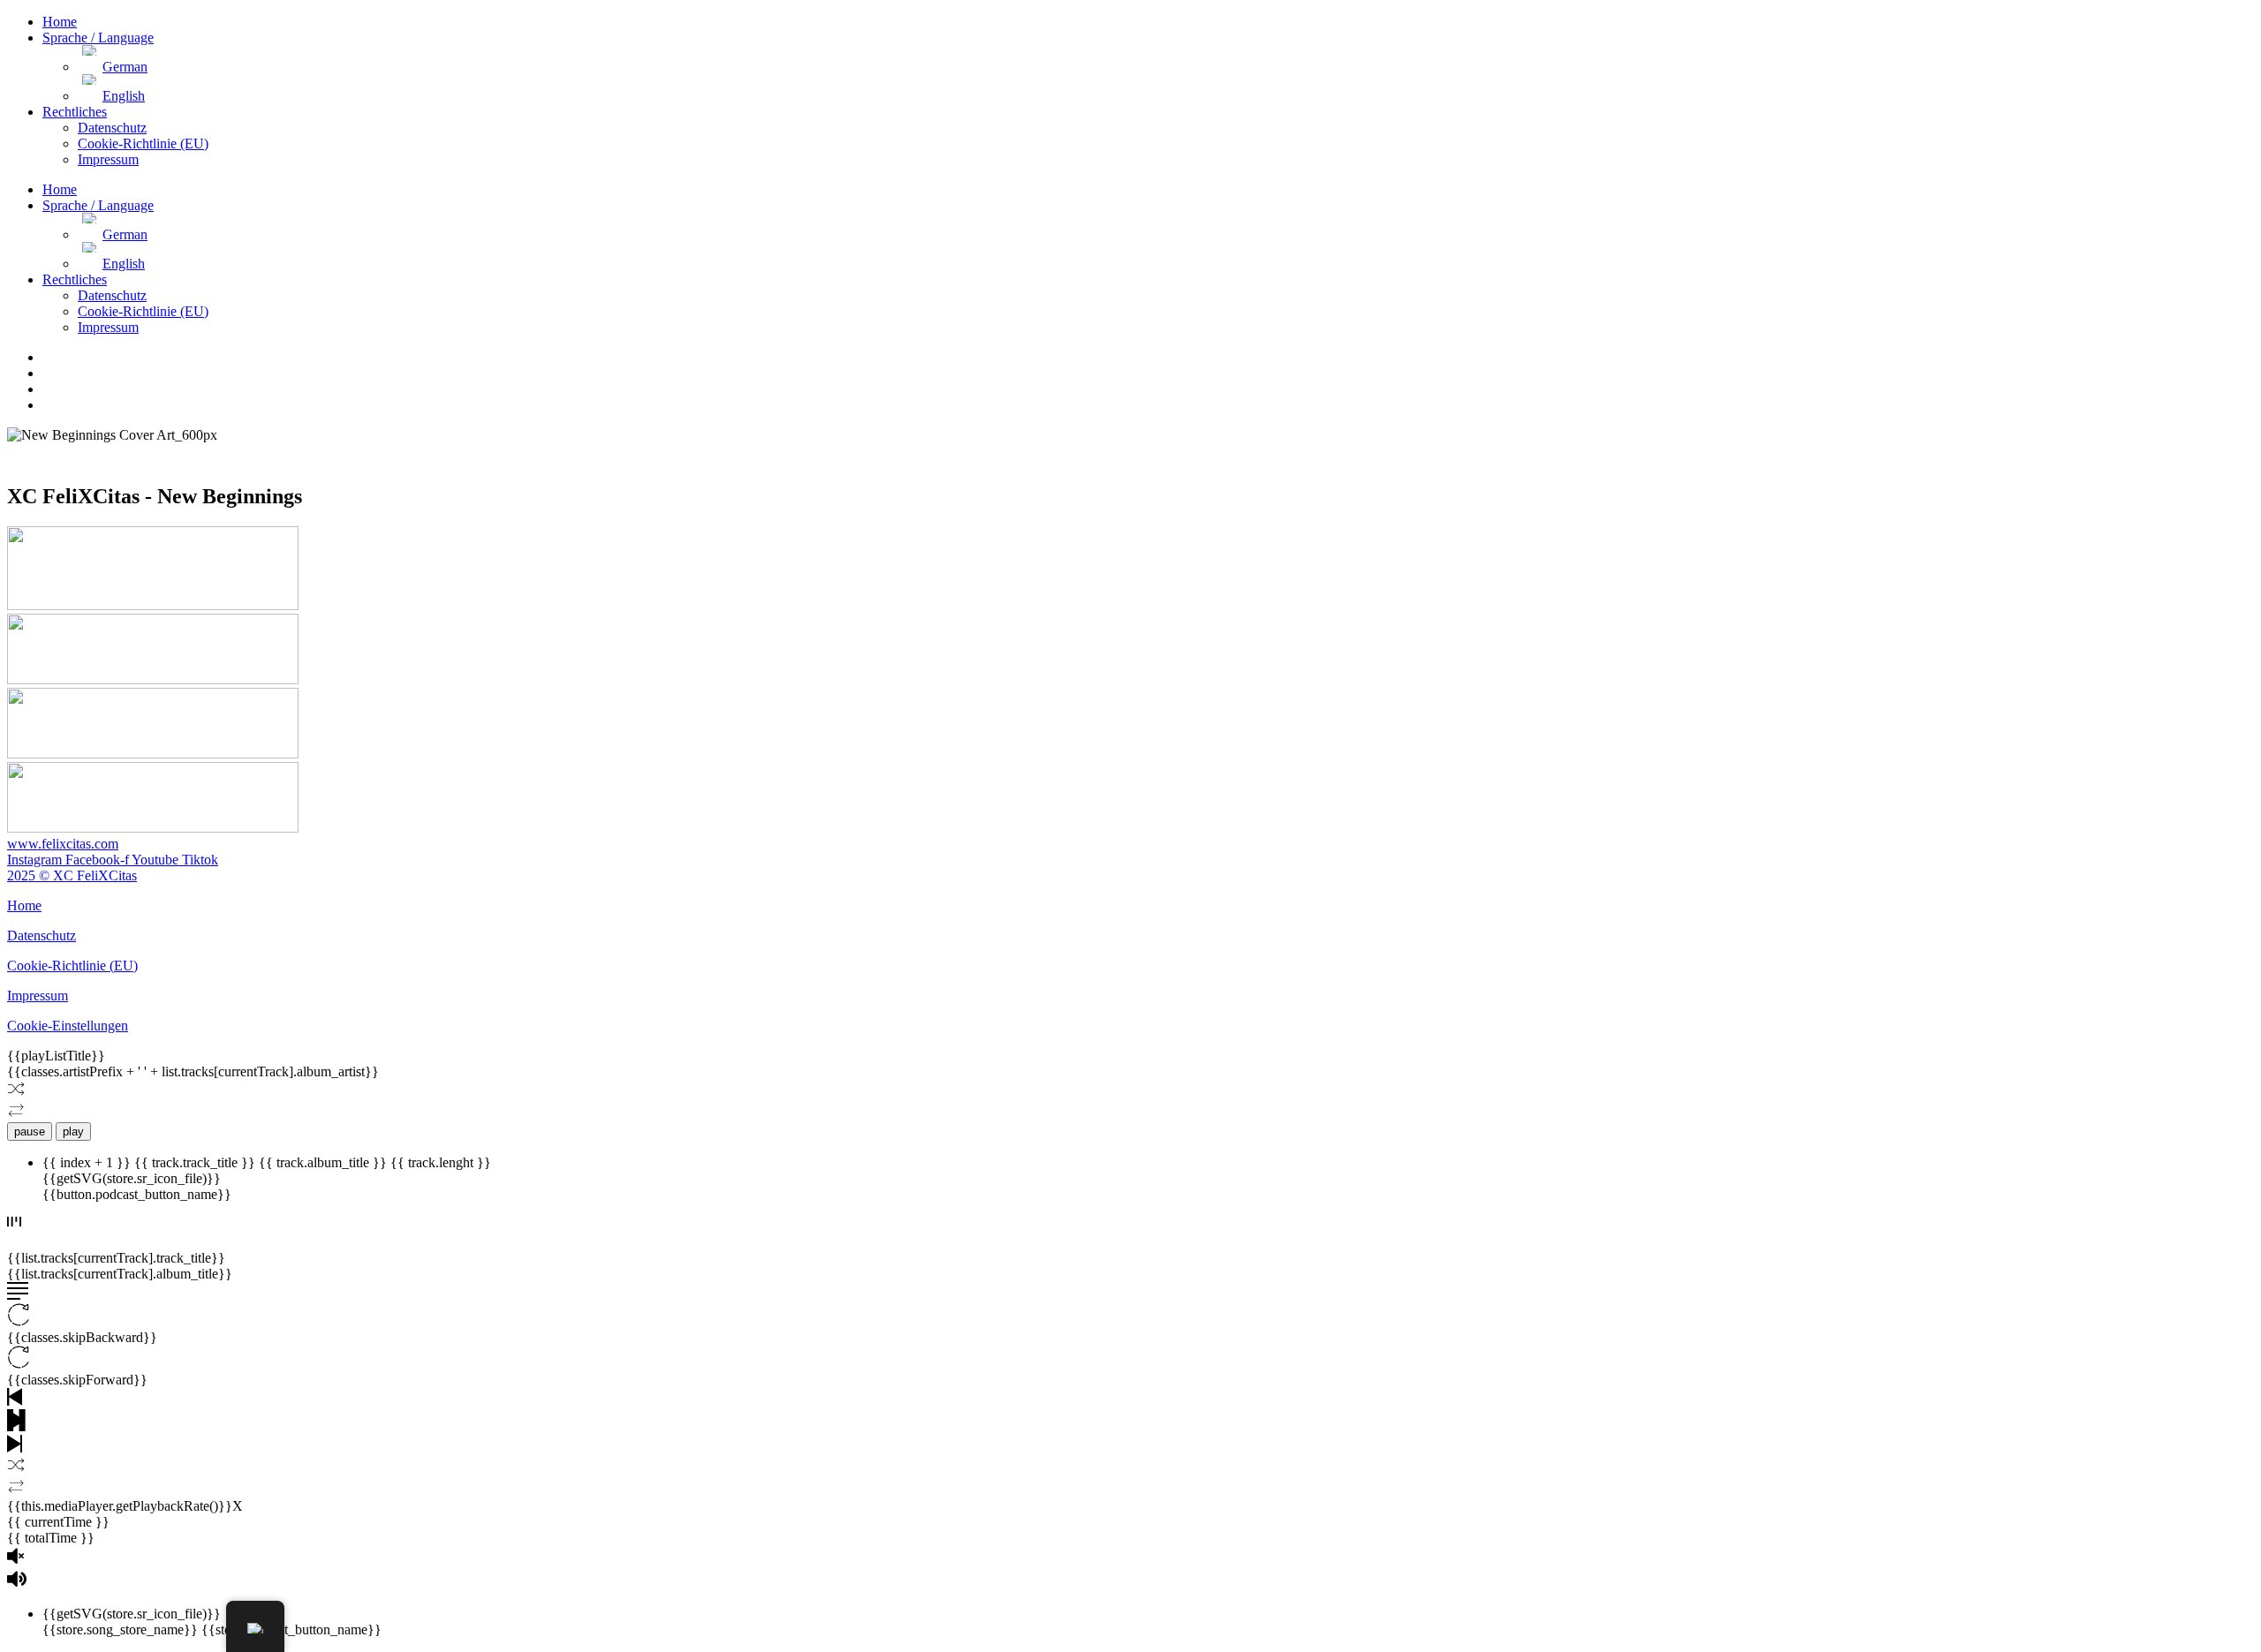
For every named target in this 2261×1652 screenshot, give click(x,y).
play (73, 1132)
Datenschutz (112, 128)
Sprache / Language (98, 38)
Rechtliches (75, 112)
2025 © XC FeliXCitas (72, 875)
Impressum (108, 159)
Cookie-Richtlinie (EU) (143, 143)
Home (60, 22)
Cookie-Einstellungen (68, 1026)
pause (30, 1132)
